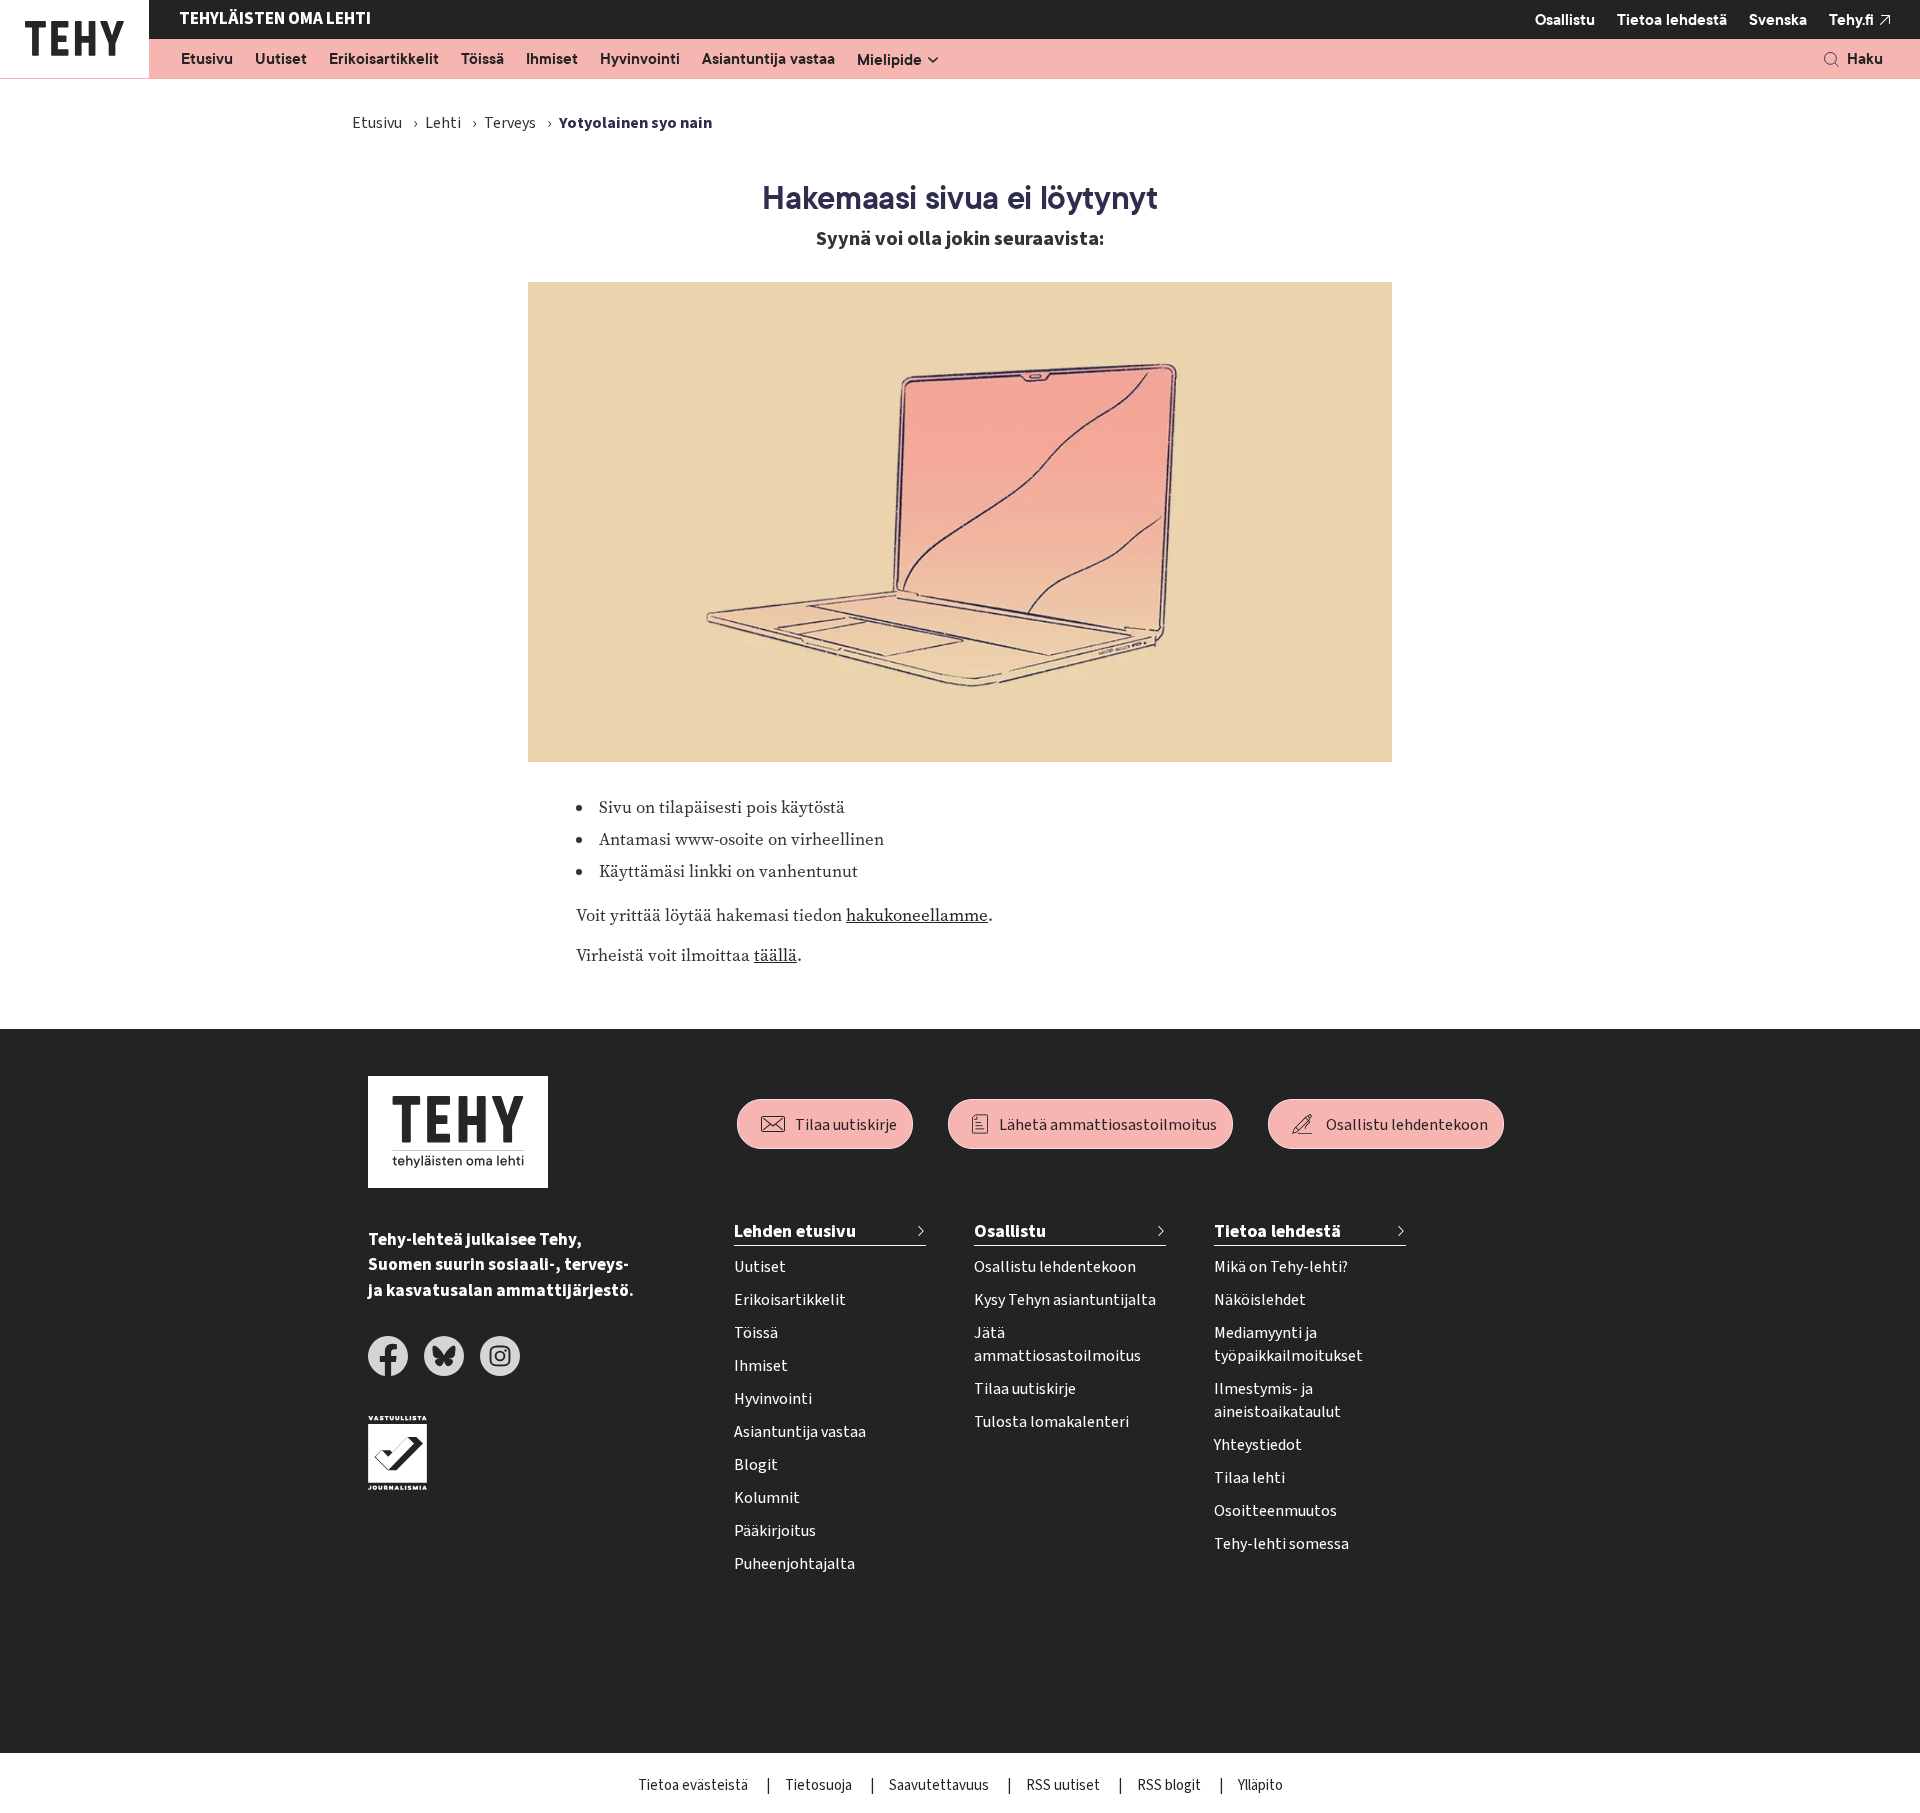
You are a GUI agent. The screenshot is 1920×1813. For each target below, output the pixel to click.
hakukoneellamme (917, 915)
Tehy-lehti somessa (1281, 1544)
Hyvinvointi (640, 60)
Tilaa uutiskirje (846, 1125)
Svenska (1778, 20)
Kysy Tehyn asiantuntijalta (1065, 1300)
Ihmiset (552, 60)
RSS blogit (1170, 1785)
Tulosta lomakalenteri (1051, 1422)
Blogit (756, 1465)
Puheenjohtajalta (794, 1564)
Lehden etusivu (795, 1231)
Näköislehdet (1260, 1300)
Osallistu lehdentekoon (1407, 1125)
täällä (775, 955)
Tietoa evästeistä (694, 1785)
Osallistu (1565, 20)
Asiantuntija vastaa (768, 60)
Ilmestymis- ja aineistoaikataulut (1277, 1400)
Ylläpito (1260, 1785)
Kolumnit (767, 1498)
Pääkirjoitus (775, 1531)
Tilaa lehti (1249, 1478)
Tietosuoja (820, 1785)
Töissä (482, 60)
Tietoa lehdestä (1672, 20)
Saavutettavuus (940, 1785)
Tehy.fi (1851, 20)
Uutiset (281, 60)
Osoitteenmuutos (1275, 1511)
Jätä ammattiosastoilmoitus (1057, 1344)
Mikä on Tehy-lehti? (1281, 1267)
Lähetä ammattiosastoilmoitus (1108, 1125)
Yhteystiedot (1258, 1445)
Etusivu (207, 60)
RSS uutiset (1064, 1785)
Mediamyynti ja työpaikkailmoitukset (1288, 1344)
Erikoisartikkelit (384, 60)
